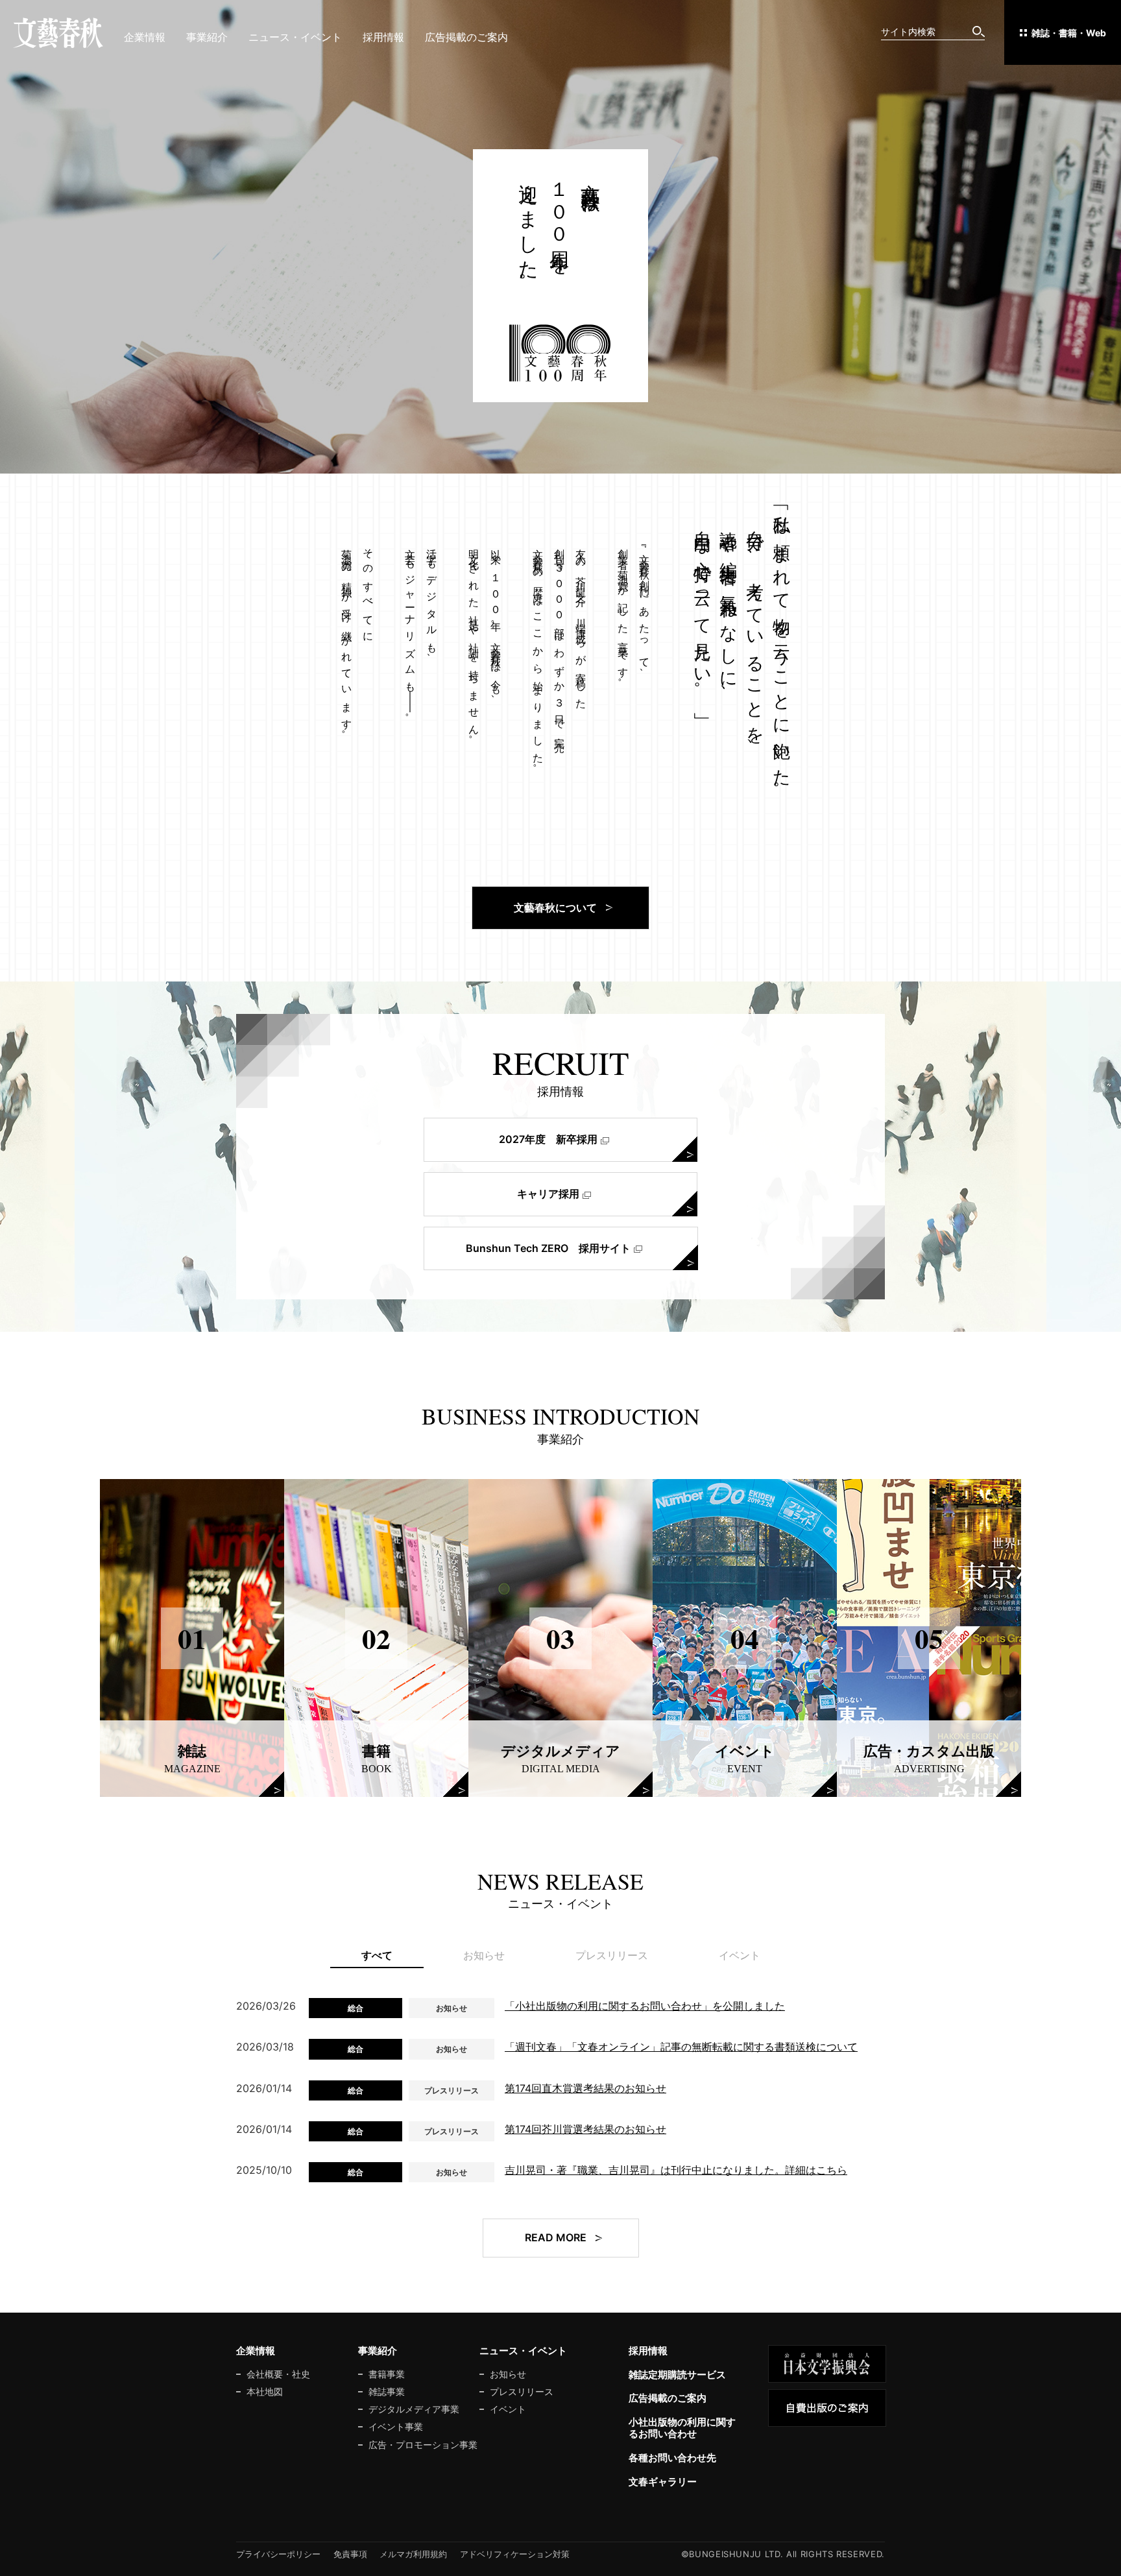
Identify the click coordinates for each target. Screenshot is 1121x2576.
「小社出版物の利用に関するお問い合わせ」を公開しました (645, 2006)
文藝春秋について (555, 908)
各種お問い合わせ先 (672, 2458)
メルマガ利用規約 (413, 2554)
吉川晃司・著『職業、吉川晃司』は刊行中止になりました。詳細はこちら (676, 2170)
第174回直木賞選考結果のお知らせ (585, 2088)
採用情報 (383, 37)
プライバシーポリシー (278, 2554)
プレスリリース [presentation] (612, 1955)
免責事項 (350, 2554)
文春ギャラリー (663, 2482)
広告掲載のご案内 (466, 37)
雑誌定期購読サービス (677, 2375)
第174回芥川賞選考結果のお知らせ (585, 2129)
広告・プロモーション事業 (423, 2445)
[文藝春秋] (58, 33)
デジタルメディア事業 (414, 2409)
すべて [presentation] (377, 1955)
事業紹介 (207, 37)
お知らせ (508, 2374)
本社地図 (265, 2392)
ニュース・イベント (295, 37)
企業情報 (145, 37)
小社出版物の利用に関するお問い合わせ (682, 2428)
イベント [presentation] (740, 1955)
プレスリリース (522, 2392)
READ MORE (556, 2237)
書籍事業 (387, 2374)
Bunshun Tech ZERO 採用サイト (548, 1248)
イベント (508, 2409)
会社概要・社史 (278, 2374)
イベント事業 (396, 2427)
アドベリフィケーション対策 (515, 2554)
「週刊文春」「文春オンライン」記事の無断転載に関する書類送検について (681, 2047)
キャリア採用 (548, 1194)
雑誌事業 (387, 2392)
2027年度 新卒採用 (548, 1139)
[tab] (377, 1956)
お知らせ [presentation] (484, 1955)
